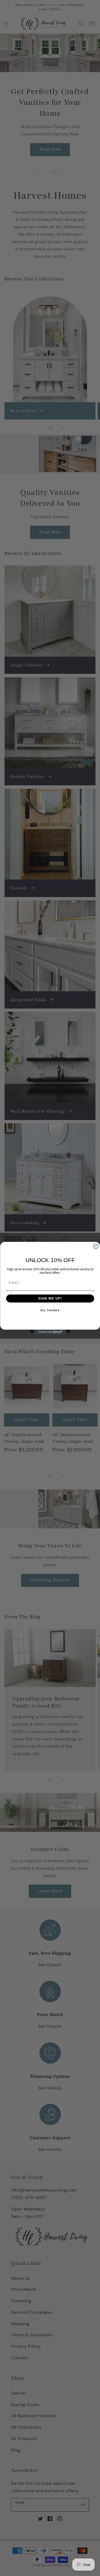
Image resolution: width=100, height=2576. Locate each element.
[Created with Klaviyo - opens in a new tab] (50, 1332)
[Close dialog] (96, 1246)
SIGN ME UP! (50, 1298)
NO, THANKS (50, 1311)
